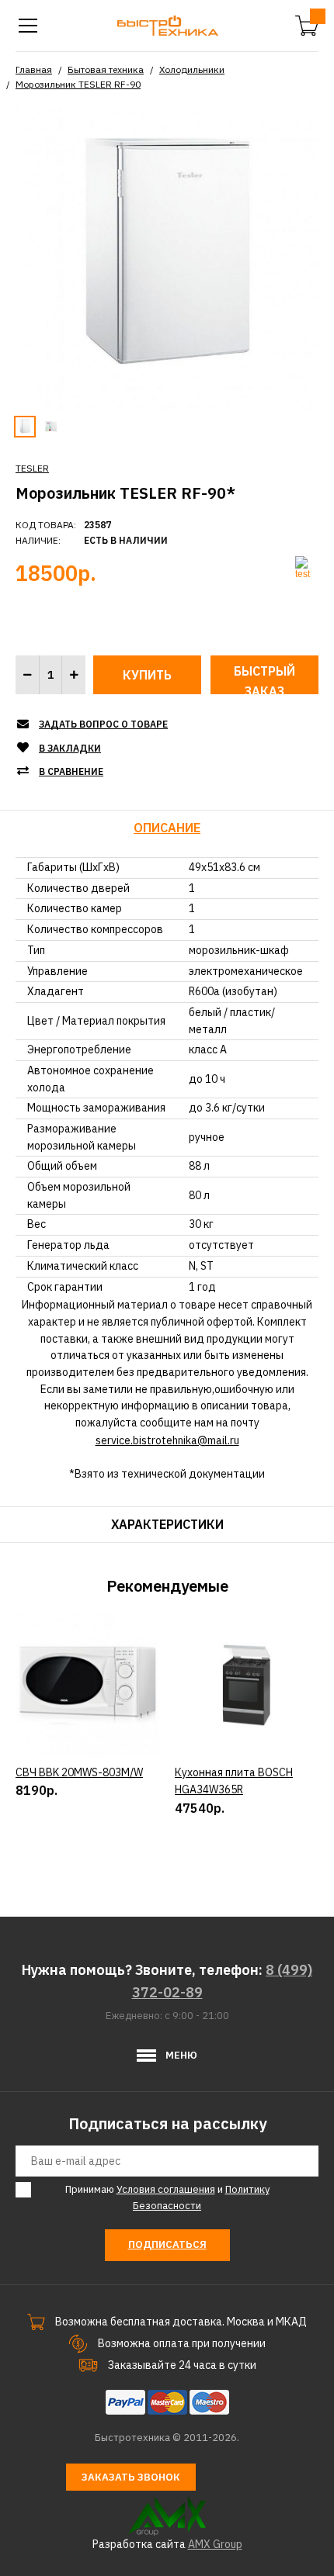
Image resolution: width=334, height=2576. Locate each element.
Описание (167, 828)
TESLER (32, 468)
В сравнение (71, 771)
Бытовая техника (106, 69)
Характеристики (167, 1524)
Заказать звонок (131, 2477)
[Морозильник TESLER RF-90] (167, 258)
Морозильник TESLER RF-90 (78, 84)
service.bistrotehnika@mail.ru (167, 1440)
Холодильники (192, 69)
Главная (34, 69)
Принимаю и (167, 2197)
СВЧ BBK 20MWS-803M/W (79, 1772)
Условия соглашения (166, 2189)
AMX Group (215, 2544)
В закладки (70, 748)
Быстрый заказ (264, 679)
